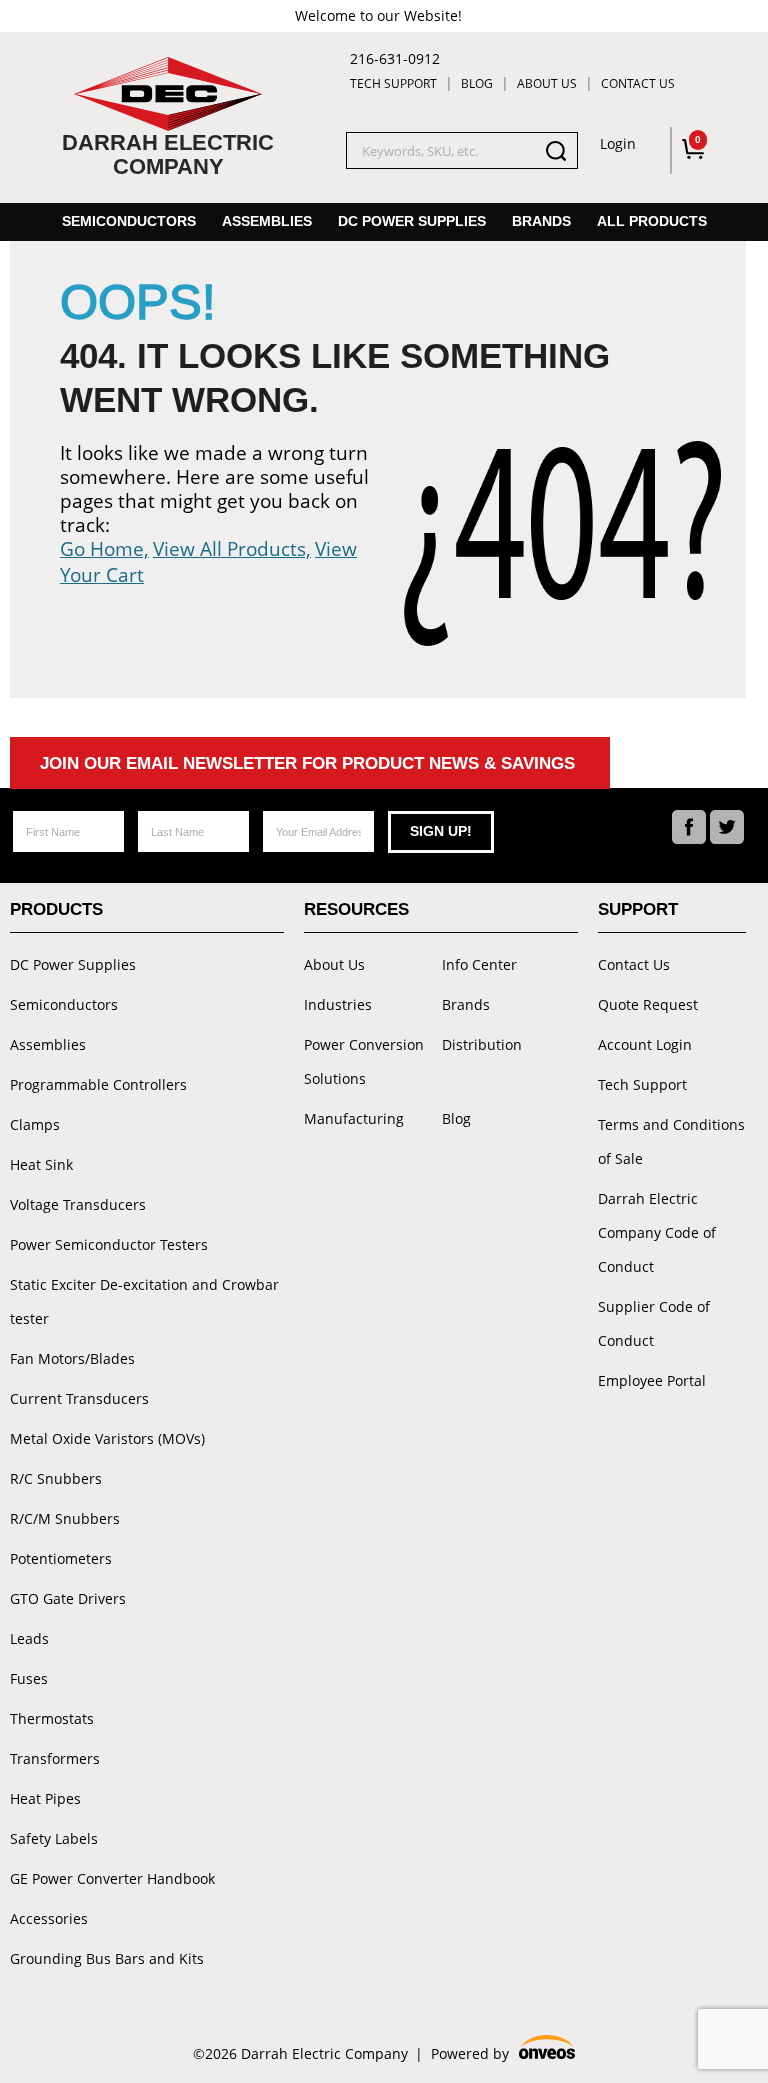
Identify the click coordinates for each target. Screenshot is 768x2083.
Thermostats (52, 1718)
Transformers (55, 1758)
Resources (356, 909)
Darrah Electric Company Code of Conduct (657, 1232)
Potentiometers (61, 1558)
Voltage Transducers (78, 1204)
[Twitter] (727, 827)
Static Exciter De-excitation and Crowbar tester (144, 1301)
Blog (477, 83)
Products (56, 909)
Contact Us (638, 83)
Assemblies (267, 221)
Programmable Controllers (98, 1084)
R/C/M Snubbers (65, 1518)
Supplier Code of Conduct (654, 1323)
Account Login (645, 1044)
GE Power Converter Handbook (112, 1878)
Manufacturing (354, 1118)
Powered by (501, 2055)
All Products (652, 221)
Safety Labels (54, 1838)
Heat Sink (41, 1164)
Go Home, (104, 549)
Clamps (35, 1124)
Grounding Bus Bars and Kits (107, 1958)
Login (618, 143)
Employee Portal (652, 1380)
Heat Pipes (45, 1798)
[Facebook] (689, 827)
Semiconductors (129, 221)
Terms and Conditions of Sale (671, 1141)
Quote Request (648, 1004)
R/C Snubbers (56, 1478)
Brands (541, 221)
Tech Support (393, 83)
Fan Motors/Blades (72, 1358)
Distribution (482, 1044)
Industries (338, 1004)
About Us (547, 83)
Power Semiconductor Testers (109, 1244)
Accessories (49, 1918)
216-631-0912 (395, 58)
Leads (29, 1638)
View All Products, (232, 549)
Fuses (29, 1678)
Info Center (479, 964)
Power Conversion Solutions (364, 1061)
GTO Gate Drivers (68, 1598)
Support (638, 909)
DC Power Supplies (412, 221)
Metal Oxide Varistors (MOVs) (107, 1438)
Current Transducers (79, 1398)
